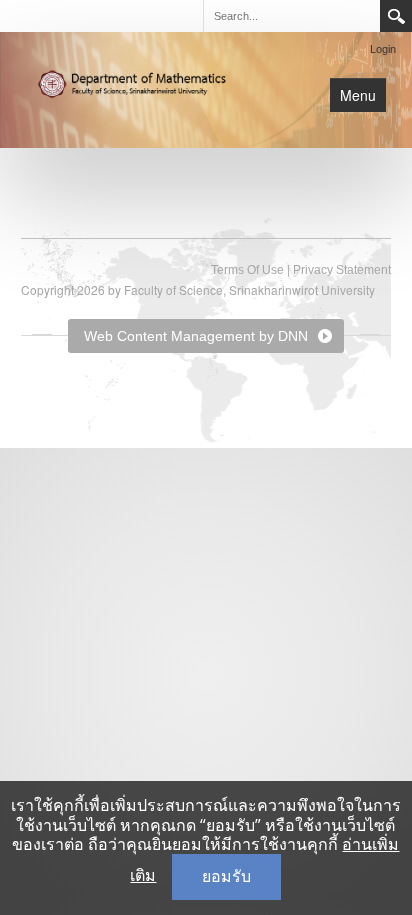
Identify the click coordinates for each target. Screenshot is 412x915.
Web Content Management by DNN (196, 336)
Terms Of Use (247, 270)
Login (383, 49)
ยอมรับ (226, 876)
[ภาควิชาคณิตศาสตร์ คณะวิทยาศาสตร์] (141, 82)
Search (396, 16)
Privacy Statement (342, 270)
